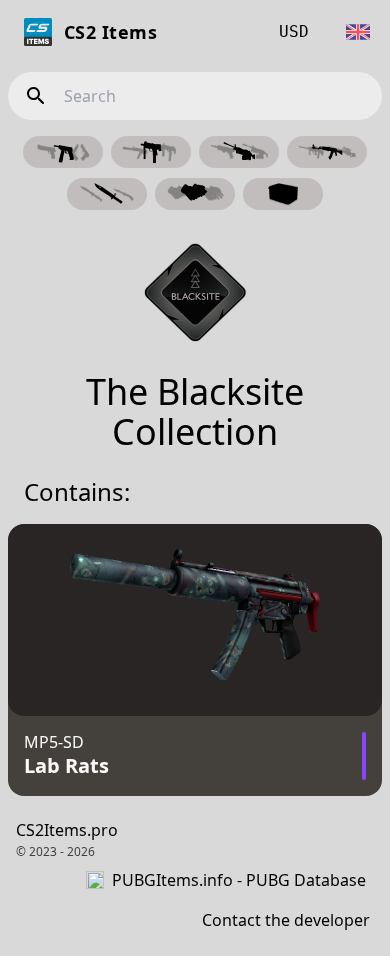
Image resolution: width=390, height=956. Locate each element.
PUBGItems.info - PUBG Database (239, 880)
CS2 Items (110, 32)
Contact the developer (286, 920)
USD (294, 31)
